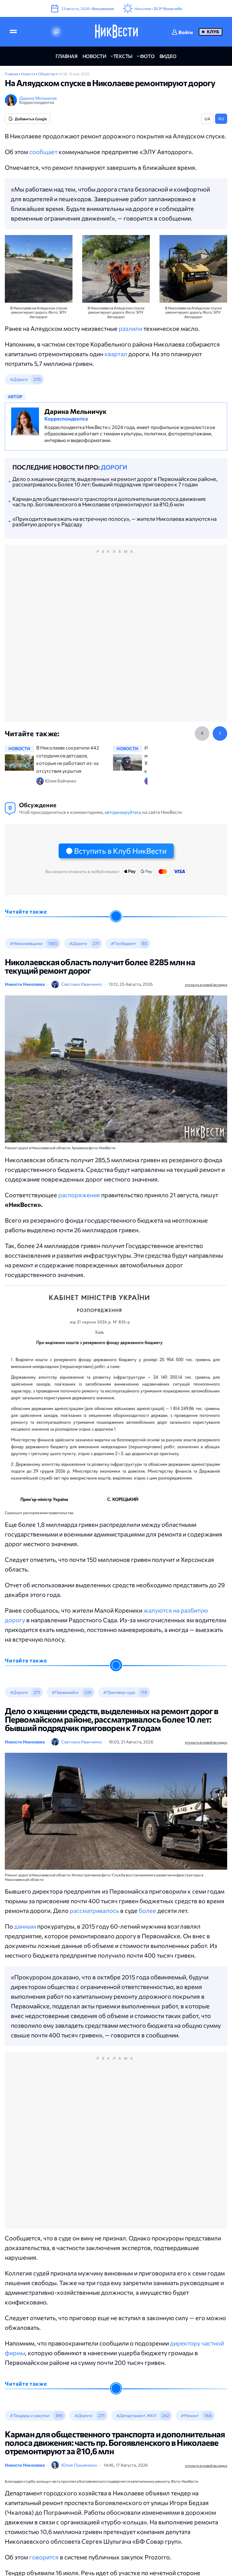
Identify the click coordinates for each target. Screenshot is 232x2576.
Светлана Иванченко (82, 984)
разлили (130, 328)
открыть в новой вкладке (206, 985)
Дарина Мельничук (38, 98)
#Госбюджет (123, 943)
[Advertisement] (116, 640)
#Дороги (19, 379)
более (148, 1910)
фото (147, 56)
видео (168, 56)
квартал (116, 354)
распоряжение (79, 1195)
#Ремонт (190, 2415)
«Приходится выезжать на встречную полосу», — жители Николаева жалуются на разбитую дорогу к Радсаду (114, 521)
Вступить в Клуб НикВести (120, 851)
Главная (12, 74)
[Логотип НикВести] (116, 32)
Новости (28, 74)
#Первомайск (65, 1692)
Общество (47, 74)
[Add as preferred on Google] (56, 32)
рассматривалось (95, 1910)
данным (25, 1926)
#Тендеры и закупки (29, 2415)
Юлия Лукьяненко (79, 2465)
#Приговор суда (119, 1692)
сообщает (43, 152)
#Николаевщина (26, 943)
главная (67, 56)
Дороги (114, 467)
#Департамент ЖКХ (136, 2415)
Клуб (213, 32)
